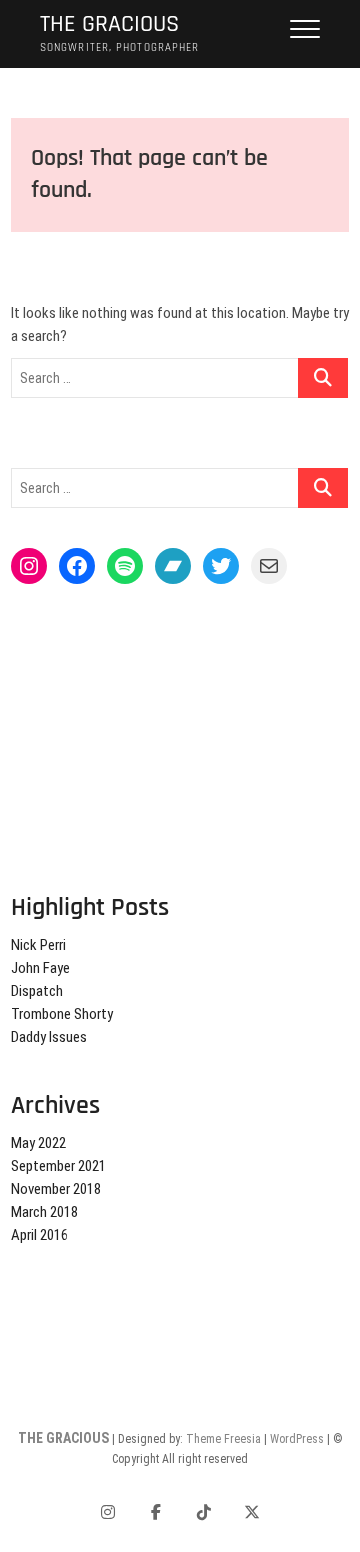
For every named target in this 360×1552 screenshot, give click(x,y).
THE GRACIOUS (109, 24)
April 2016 (39, 1235)
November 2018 (56, 1189)
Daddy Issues (49, 1037)
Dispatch (37, 991)
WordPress (297, 1439)
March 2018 (44, 1212)
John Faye (40, 968)
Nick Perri (38, 945)
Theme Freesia (223, 1439)
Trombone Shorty (62, 1014)
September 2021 (58, 1166)
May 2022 (38, 1143)
